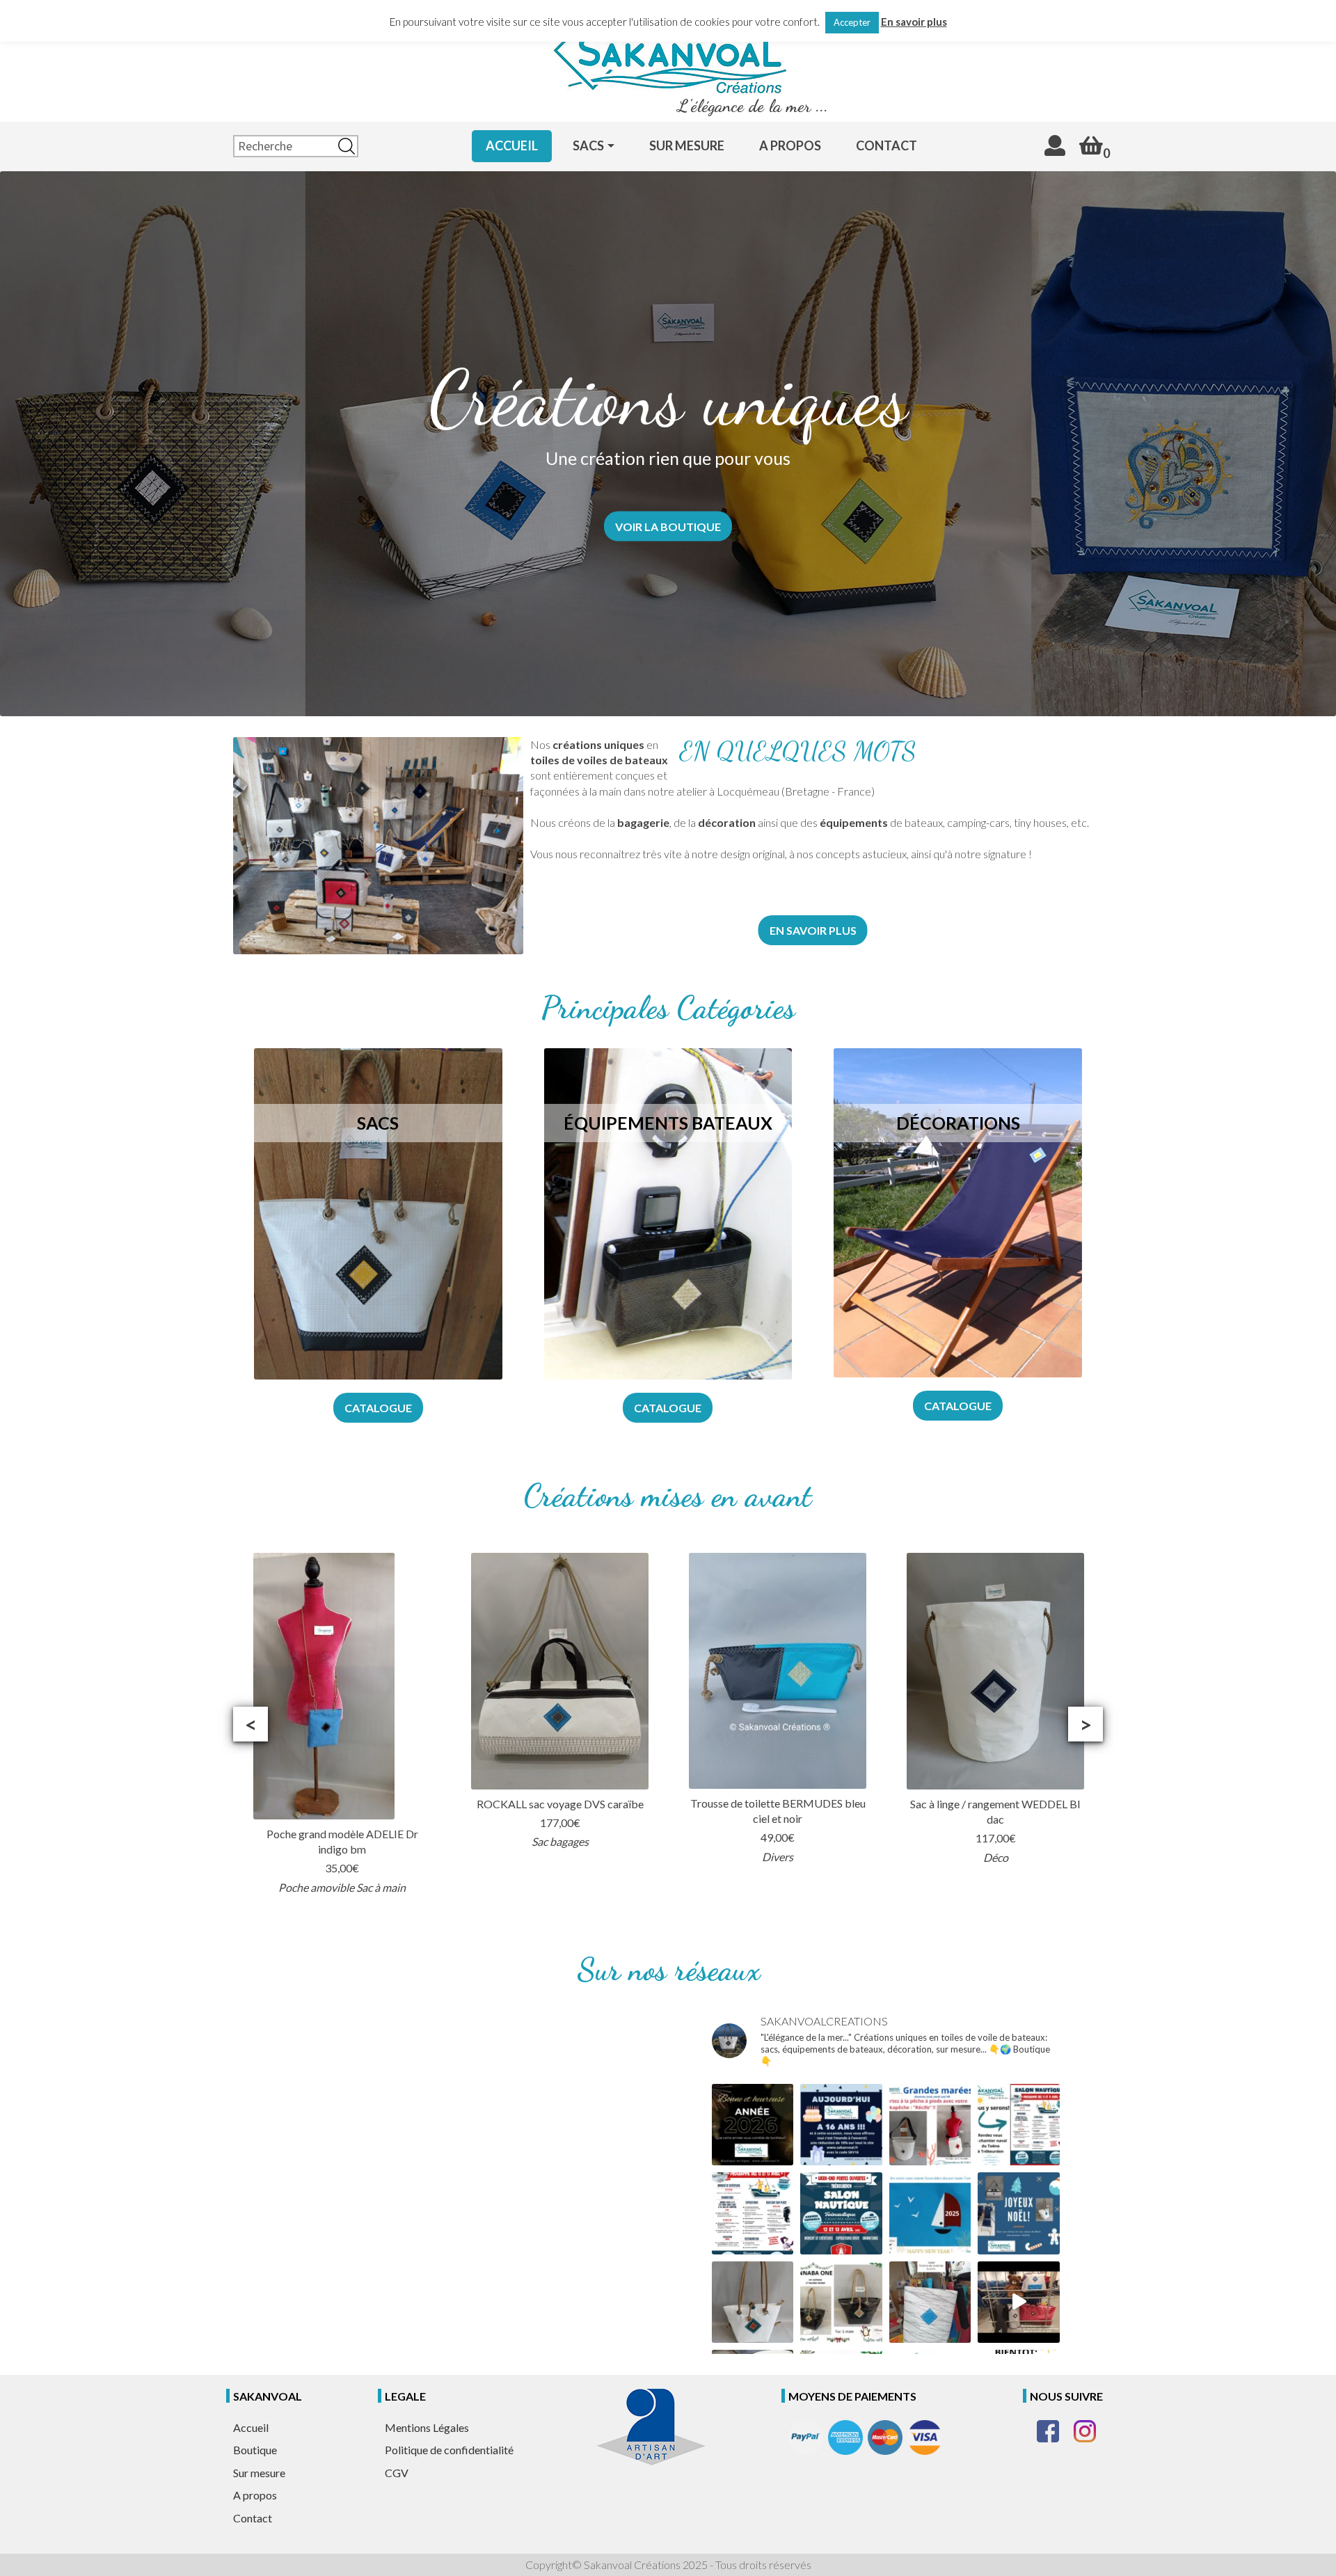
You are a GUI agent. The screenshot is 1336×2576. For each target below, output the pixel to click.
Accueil (512, 145)
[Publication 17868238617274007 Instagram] (930, 2213)
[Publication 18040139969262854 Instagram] (1019, 2213)
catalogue (378, 1408)
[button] (250, 1724)
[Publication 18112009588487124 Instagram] (930, 2125)
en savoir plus (813, 930)
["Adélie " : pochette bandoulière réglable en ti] (930, 2302)
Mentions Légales (427, 2427)
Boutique (255, 2450)
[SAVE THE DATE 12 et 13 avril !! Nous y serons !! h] (841, 2213)
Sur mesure (687, 145)
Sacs (588, 145)
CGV (397, 2473)
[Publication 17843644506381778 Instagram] (1019, 2302)
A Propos (790, 145)
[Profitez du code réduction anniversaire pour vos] (841, 2125)
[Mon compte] (1055, 145)
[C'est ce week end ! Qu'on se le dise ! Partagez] (1019, 2125)
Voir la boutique (668, 526)
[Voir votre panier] (1091, 145)
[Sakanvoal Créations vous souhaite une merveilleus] (753, 2125)
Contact (886, 145)
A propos (255, 2495)
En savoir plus (914, 22)
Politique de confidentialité (449, 2450)
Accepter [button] (852, 22)
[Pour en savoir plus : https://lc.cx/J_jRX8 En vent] (841, 2302)
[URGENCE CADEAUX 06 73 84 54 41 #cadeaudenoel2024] (753, 2302)
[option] (342, 1724)
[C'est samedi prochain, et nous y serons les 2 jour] (753, 2213)
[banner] (668, 50)
